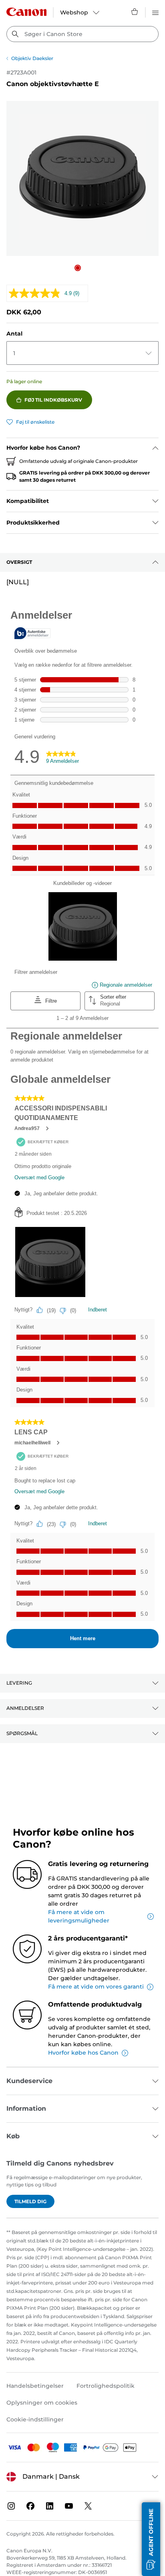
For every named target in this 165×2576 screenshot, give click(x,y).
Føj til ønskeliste (35, 422)
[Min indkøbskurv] (135, 12)
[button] (78, 268)
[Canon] (26, 12)
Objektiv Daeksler (32, 58)
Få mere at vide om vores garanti (96, 1987)
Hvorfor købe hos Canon (83, 2053)
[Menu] (155, 12)
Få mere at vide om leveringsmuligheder (79, 1916)
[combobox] (82, 34)
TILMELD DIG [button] (30, 2201)
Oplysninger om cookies (42, 2403)
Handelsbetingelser (35, 2386)
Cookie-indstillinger (35, 2419)
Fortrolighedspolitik (106, 2386)
